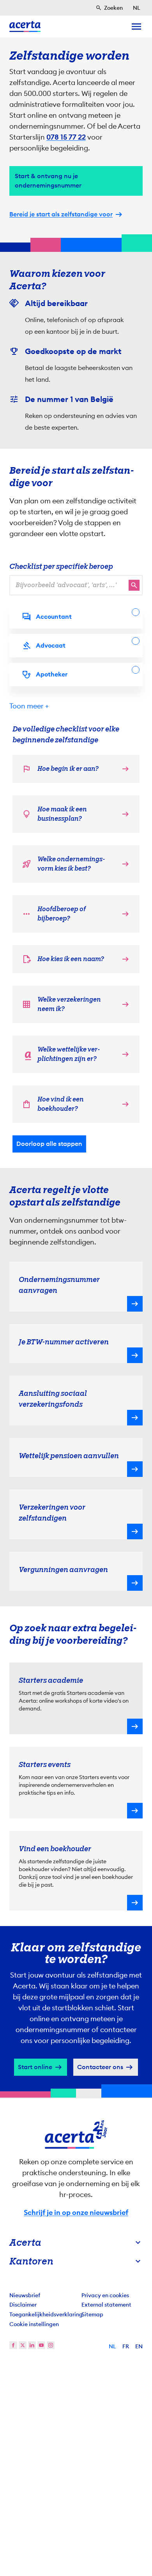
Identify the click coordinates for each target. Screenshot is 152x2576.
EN (139, 2346)
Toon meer (29, 706)
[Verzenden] (134, 585)
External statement (106, 2305)
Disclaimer (23, 2305)
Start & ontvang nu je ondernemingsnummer (48, 181)
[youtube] (41, 2345)
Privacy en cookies (105, 2295)
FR (126, 2346)
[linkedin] (32, 2345)
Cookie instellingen (34, 2324)
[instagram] (51, 2345)
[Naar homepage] (25, 27)
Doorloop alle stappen (49, 1144)
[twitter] (23, 2345)
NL (112, 2346)
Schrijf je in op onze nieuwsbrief (76, 2213)
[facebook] (13, 2345)
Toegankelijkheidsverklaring (46, 2314)
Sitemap (92, 2314)
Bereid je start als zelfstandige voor (61, 214)
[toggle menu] (136, 27)
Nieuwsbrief (25, 2295)
